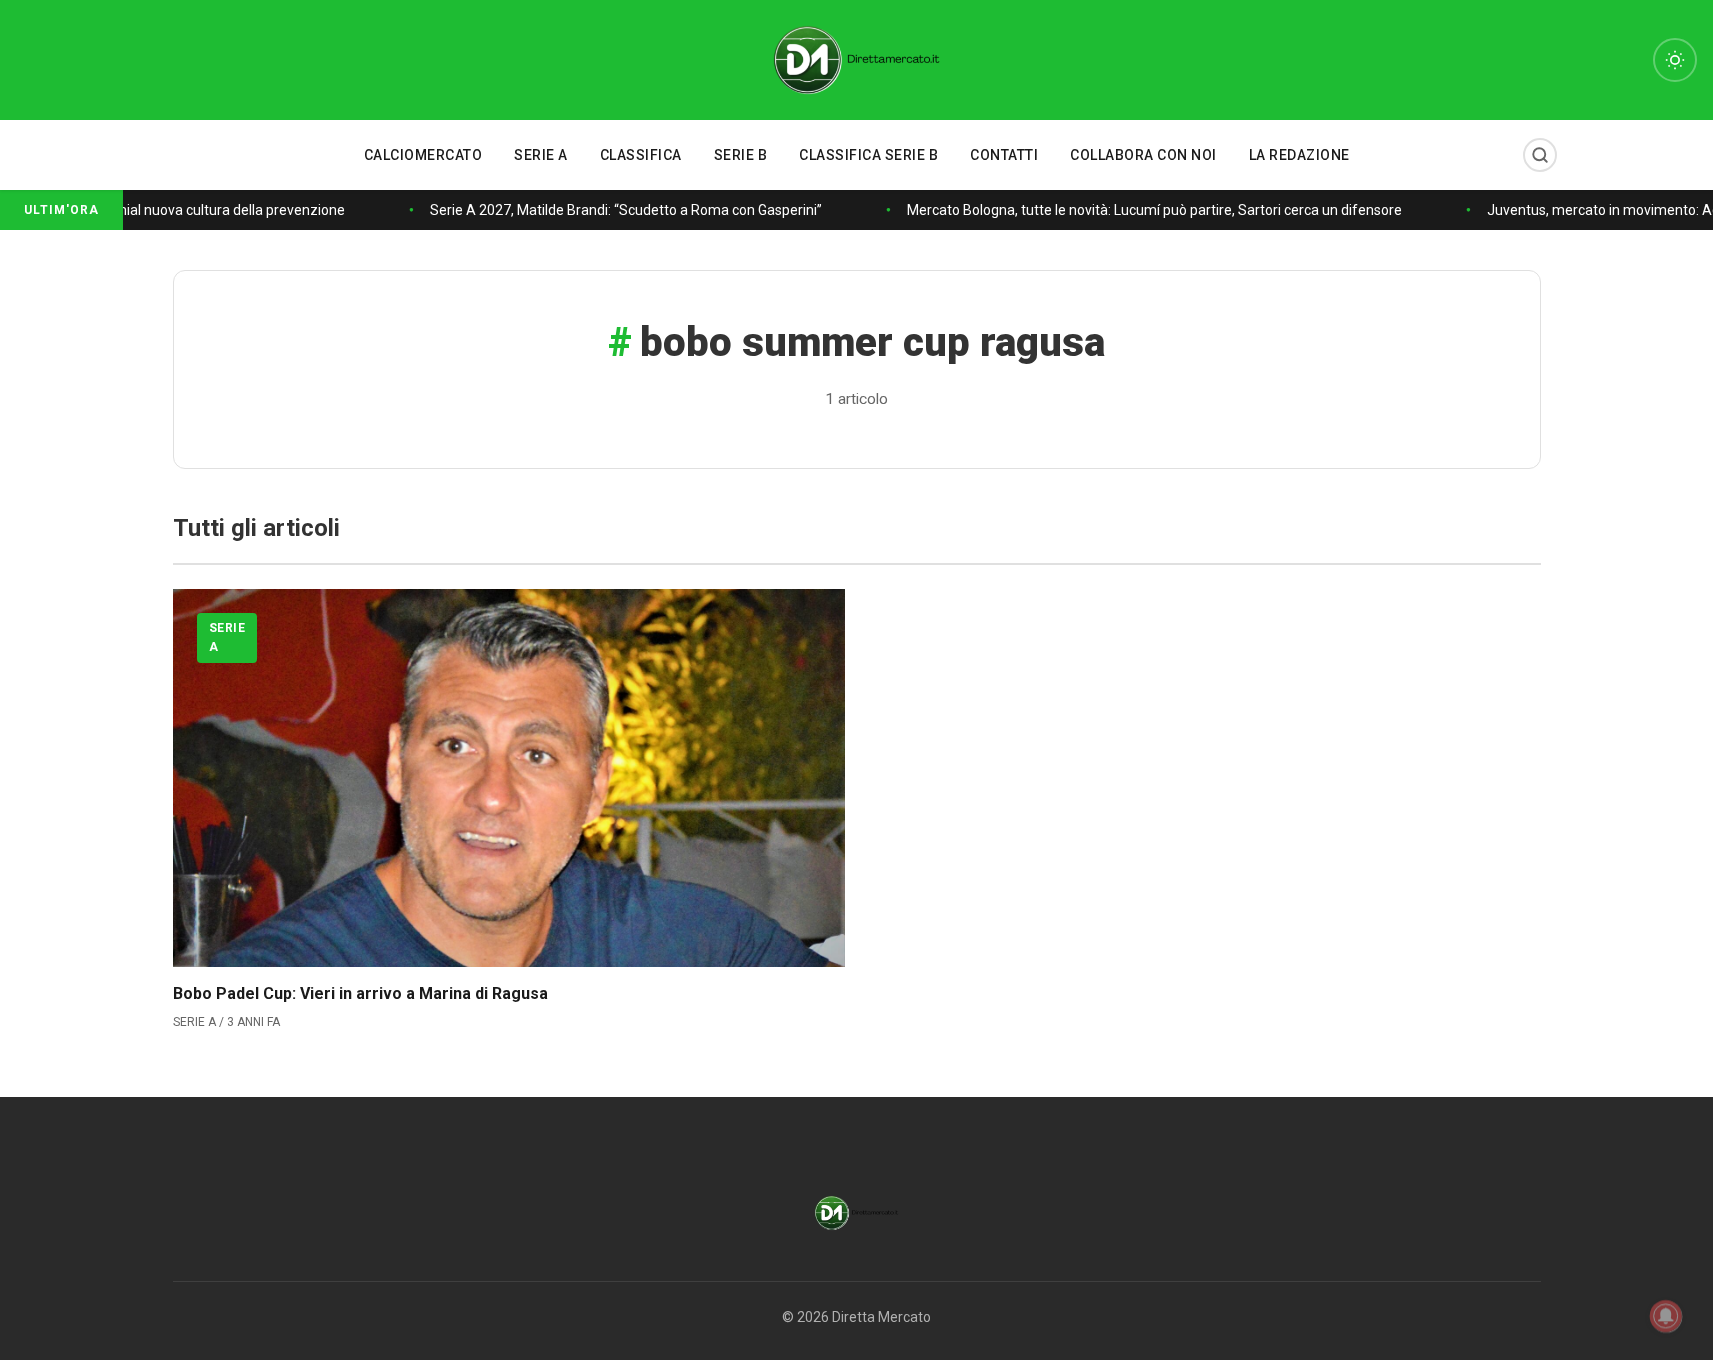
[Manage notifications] (1666, 1316)
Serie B (741, 155)
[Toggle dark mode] (1675, 60)
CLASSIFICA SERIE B (868, 155)
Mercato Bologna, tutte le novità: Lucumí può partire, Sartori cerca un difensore (1149, 210)
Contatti (1004, 155)
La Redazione (1299, 155)
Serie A (541, 155)
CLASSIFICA (641, 155)
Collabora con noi (1143, 155)
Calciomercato (423, 155)
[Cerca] (1540, 155)
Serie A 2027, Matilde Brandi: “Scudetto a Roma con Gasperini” (621, 210)
